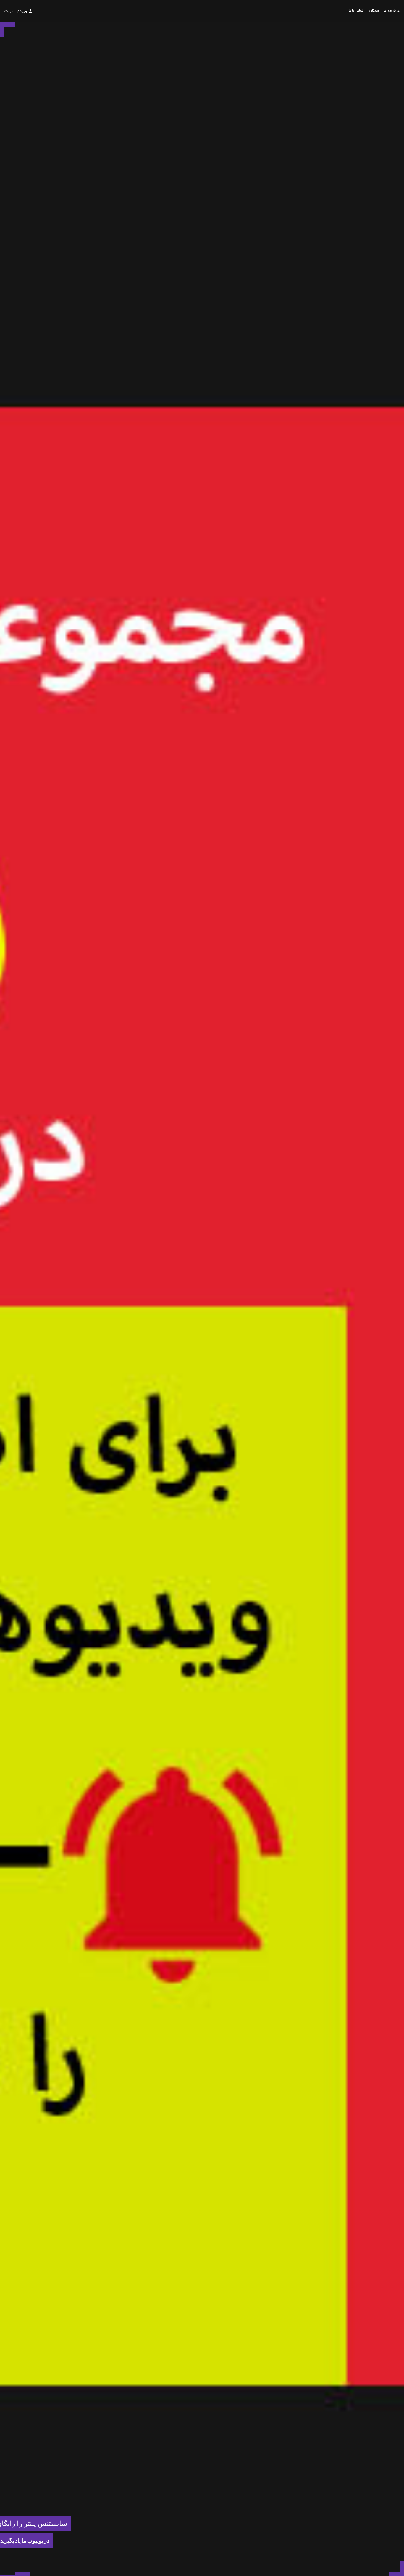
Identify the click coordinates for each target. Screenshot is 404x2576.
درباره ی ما (392, 11)
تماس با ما (356, 11)
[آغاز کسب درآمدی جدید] (22, 2574)
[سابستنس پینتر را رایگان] (7, 2574)
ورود (23, 12)
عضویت (10, 12)
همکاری (373, 11)
